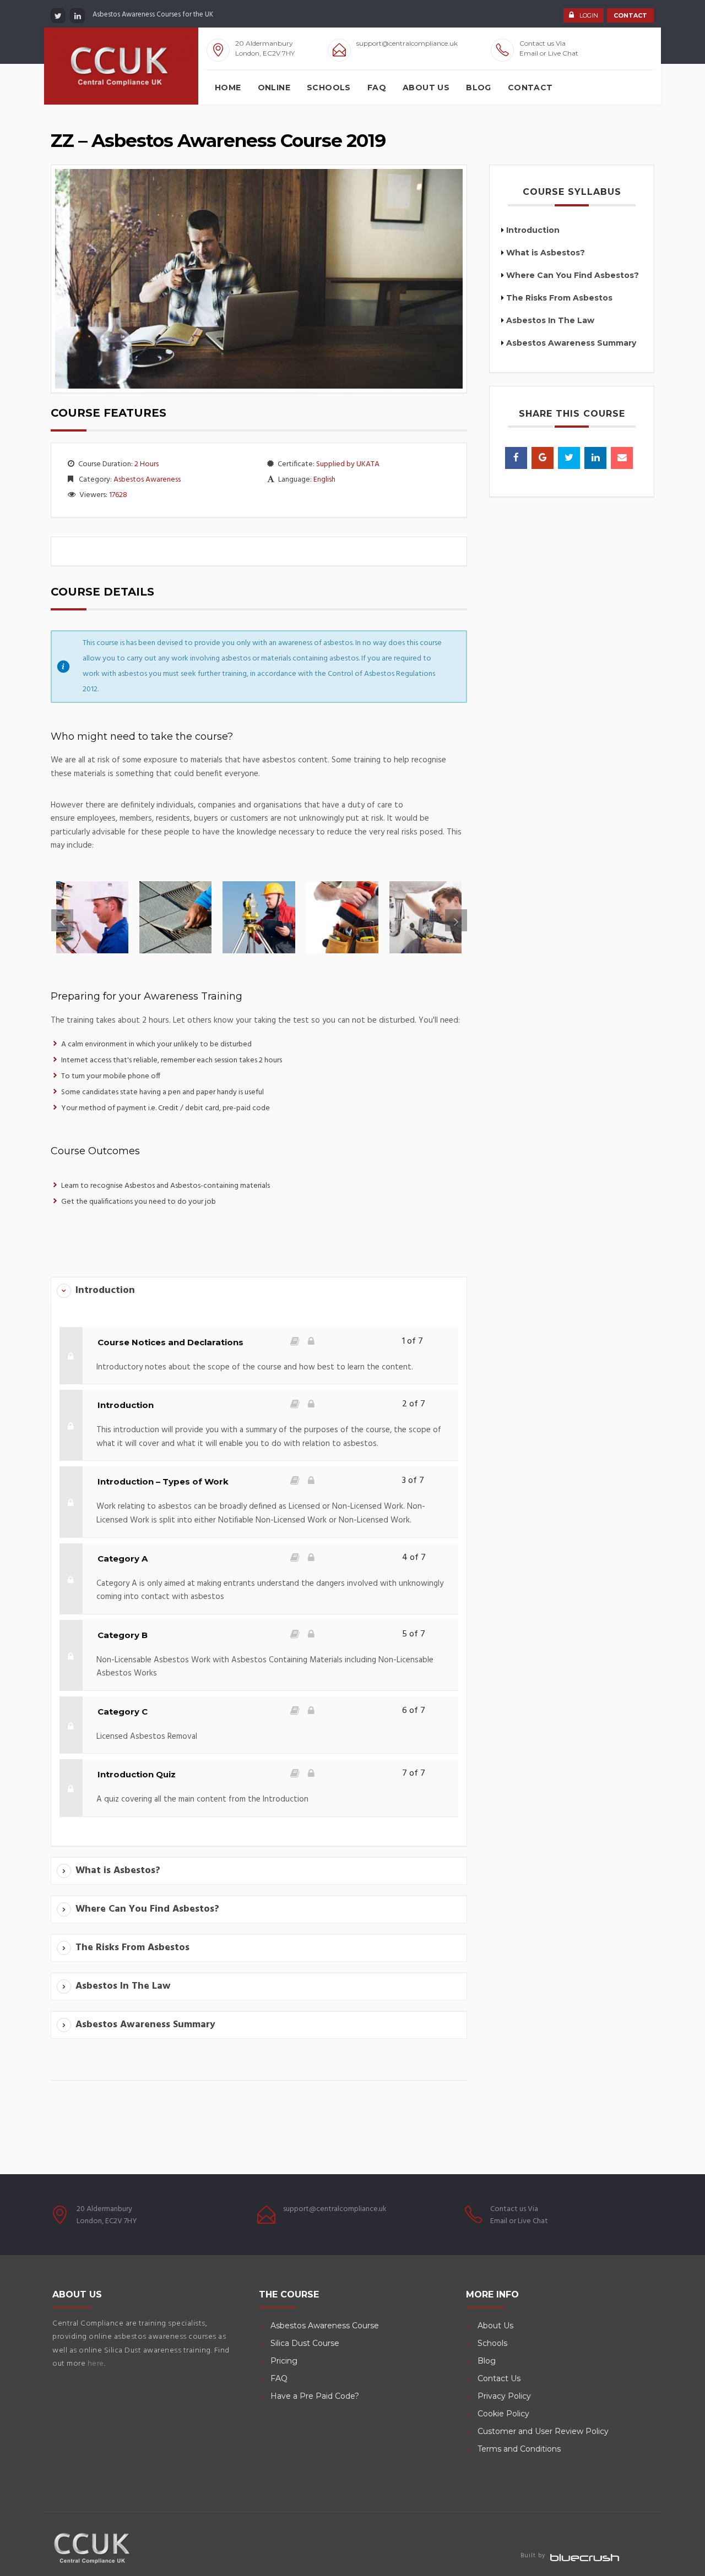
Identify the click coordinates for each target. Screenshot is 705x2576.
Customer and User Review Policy (544, 2431)
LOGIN (589, 15)
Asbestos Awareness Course (325, 2326)
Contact (530, 88)
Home (228, 88)
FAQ (377, 88)
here (96, 2364)
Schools (329, 88)
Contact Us (499, 2378)
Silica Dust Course (305, 2343)
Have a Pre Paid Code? (315, 2396)
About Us (426, 88)
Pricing (284, 2361)
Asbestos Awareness (147, 480)
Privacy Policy (504, 2396)
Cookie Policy (503, 2414)
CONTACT (630, 15)
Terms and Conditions (519, 2449)
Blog (479, 88)
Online (274, 88)
